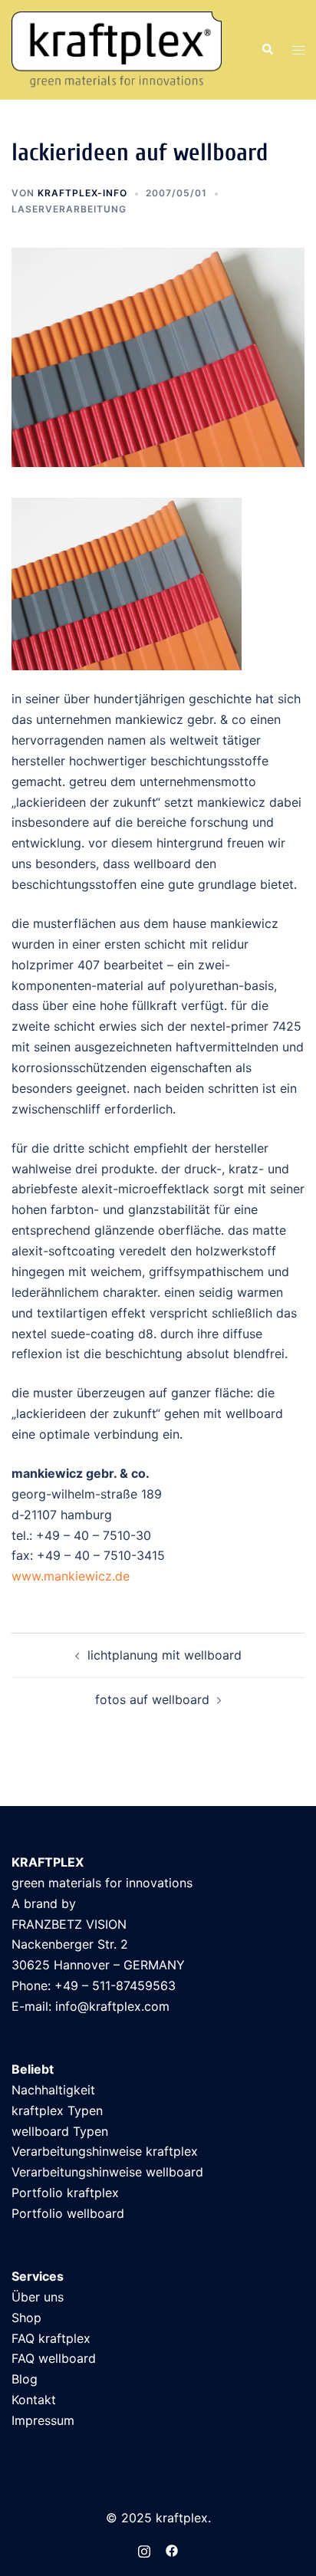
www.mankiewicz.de (71, 1576)
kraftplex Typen (57, 2110)
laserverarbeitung (69, 209)
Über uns (38, 2297)
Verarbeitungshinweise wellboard (107, 2172)
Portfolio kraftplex (65, 2193)
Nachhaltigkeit (53, 2090)
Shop (26, 2318)
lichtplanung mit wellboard (165, 1655)
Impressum (43, 2420)
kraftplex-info (82, 193)
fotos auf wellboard (152, 1699)
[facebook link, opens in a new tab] (172, 2550)
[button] (267, 50)
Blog (25, 2379)
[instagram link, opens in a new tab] (144, 2550)
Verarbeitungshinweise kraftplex (105, 2151)
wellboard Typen (60, 2131)
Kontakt (34, 2400)
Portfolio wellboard (68, 2213)
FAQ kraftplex (51, 2338)
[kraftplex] (117, 48)
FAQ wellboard (54, 2358)
